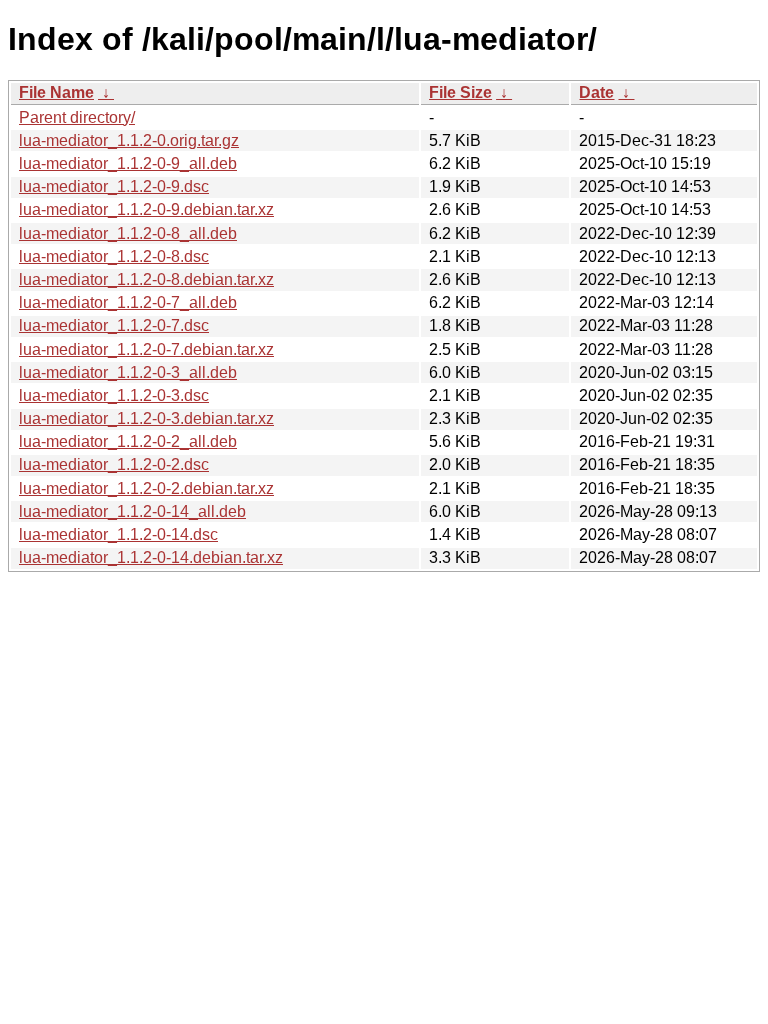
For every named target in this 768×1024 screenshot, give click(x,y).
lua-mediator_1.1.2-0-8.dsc (114, 256)
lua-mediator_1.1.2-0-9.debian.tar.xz (146, 209)
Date (596, 92)
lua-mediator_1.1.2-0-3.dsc (114, 395)
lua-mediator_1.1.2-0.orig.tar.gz (129, 140)
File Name (56, 92)
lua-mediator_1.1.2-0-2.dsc (114, 464)
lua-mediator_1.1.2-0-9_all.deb (128, 163)
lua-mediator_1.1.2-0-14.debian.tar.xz (151, 557)
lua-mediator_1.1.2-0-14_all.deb (132, 511)
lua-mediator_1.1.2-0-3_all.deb (128, 372)
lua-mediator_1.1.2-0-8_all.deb (128, 233)
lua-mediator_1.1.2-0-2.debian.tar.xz (146, 488)
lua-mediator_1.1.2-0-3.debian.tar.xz (146, 418)
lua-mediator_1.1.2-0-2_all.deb (128, 441)
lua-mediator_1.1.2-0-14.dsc (118, 534)
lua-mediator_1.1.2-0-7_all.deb (128, 302)
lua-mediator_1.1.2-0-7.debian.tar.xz (146, 349)
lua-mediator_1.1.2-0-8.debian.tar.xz (146, 279)
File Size (460, 92)
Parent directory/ (77, 117)
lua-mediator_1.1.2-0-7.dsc (114, 325)
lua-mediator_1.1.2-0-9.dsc (114, 186)
